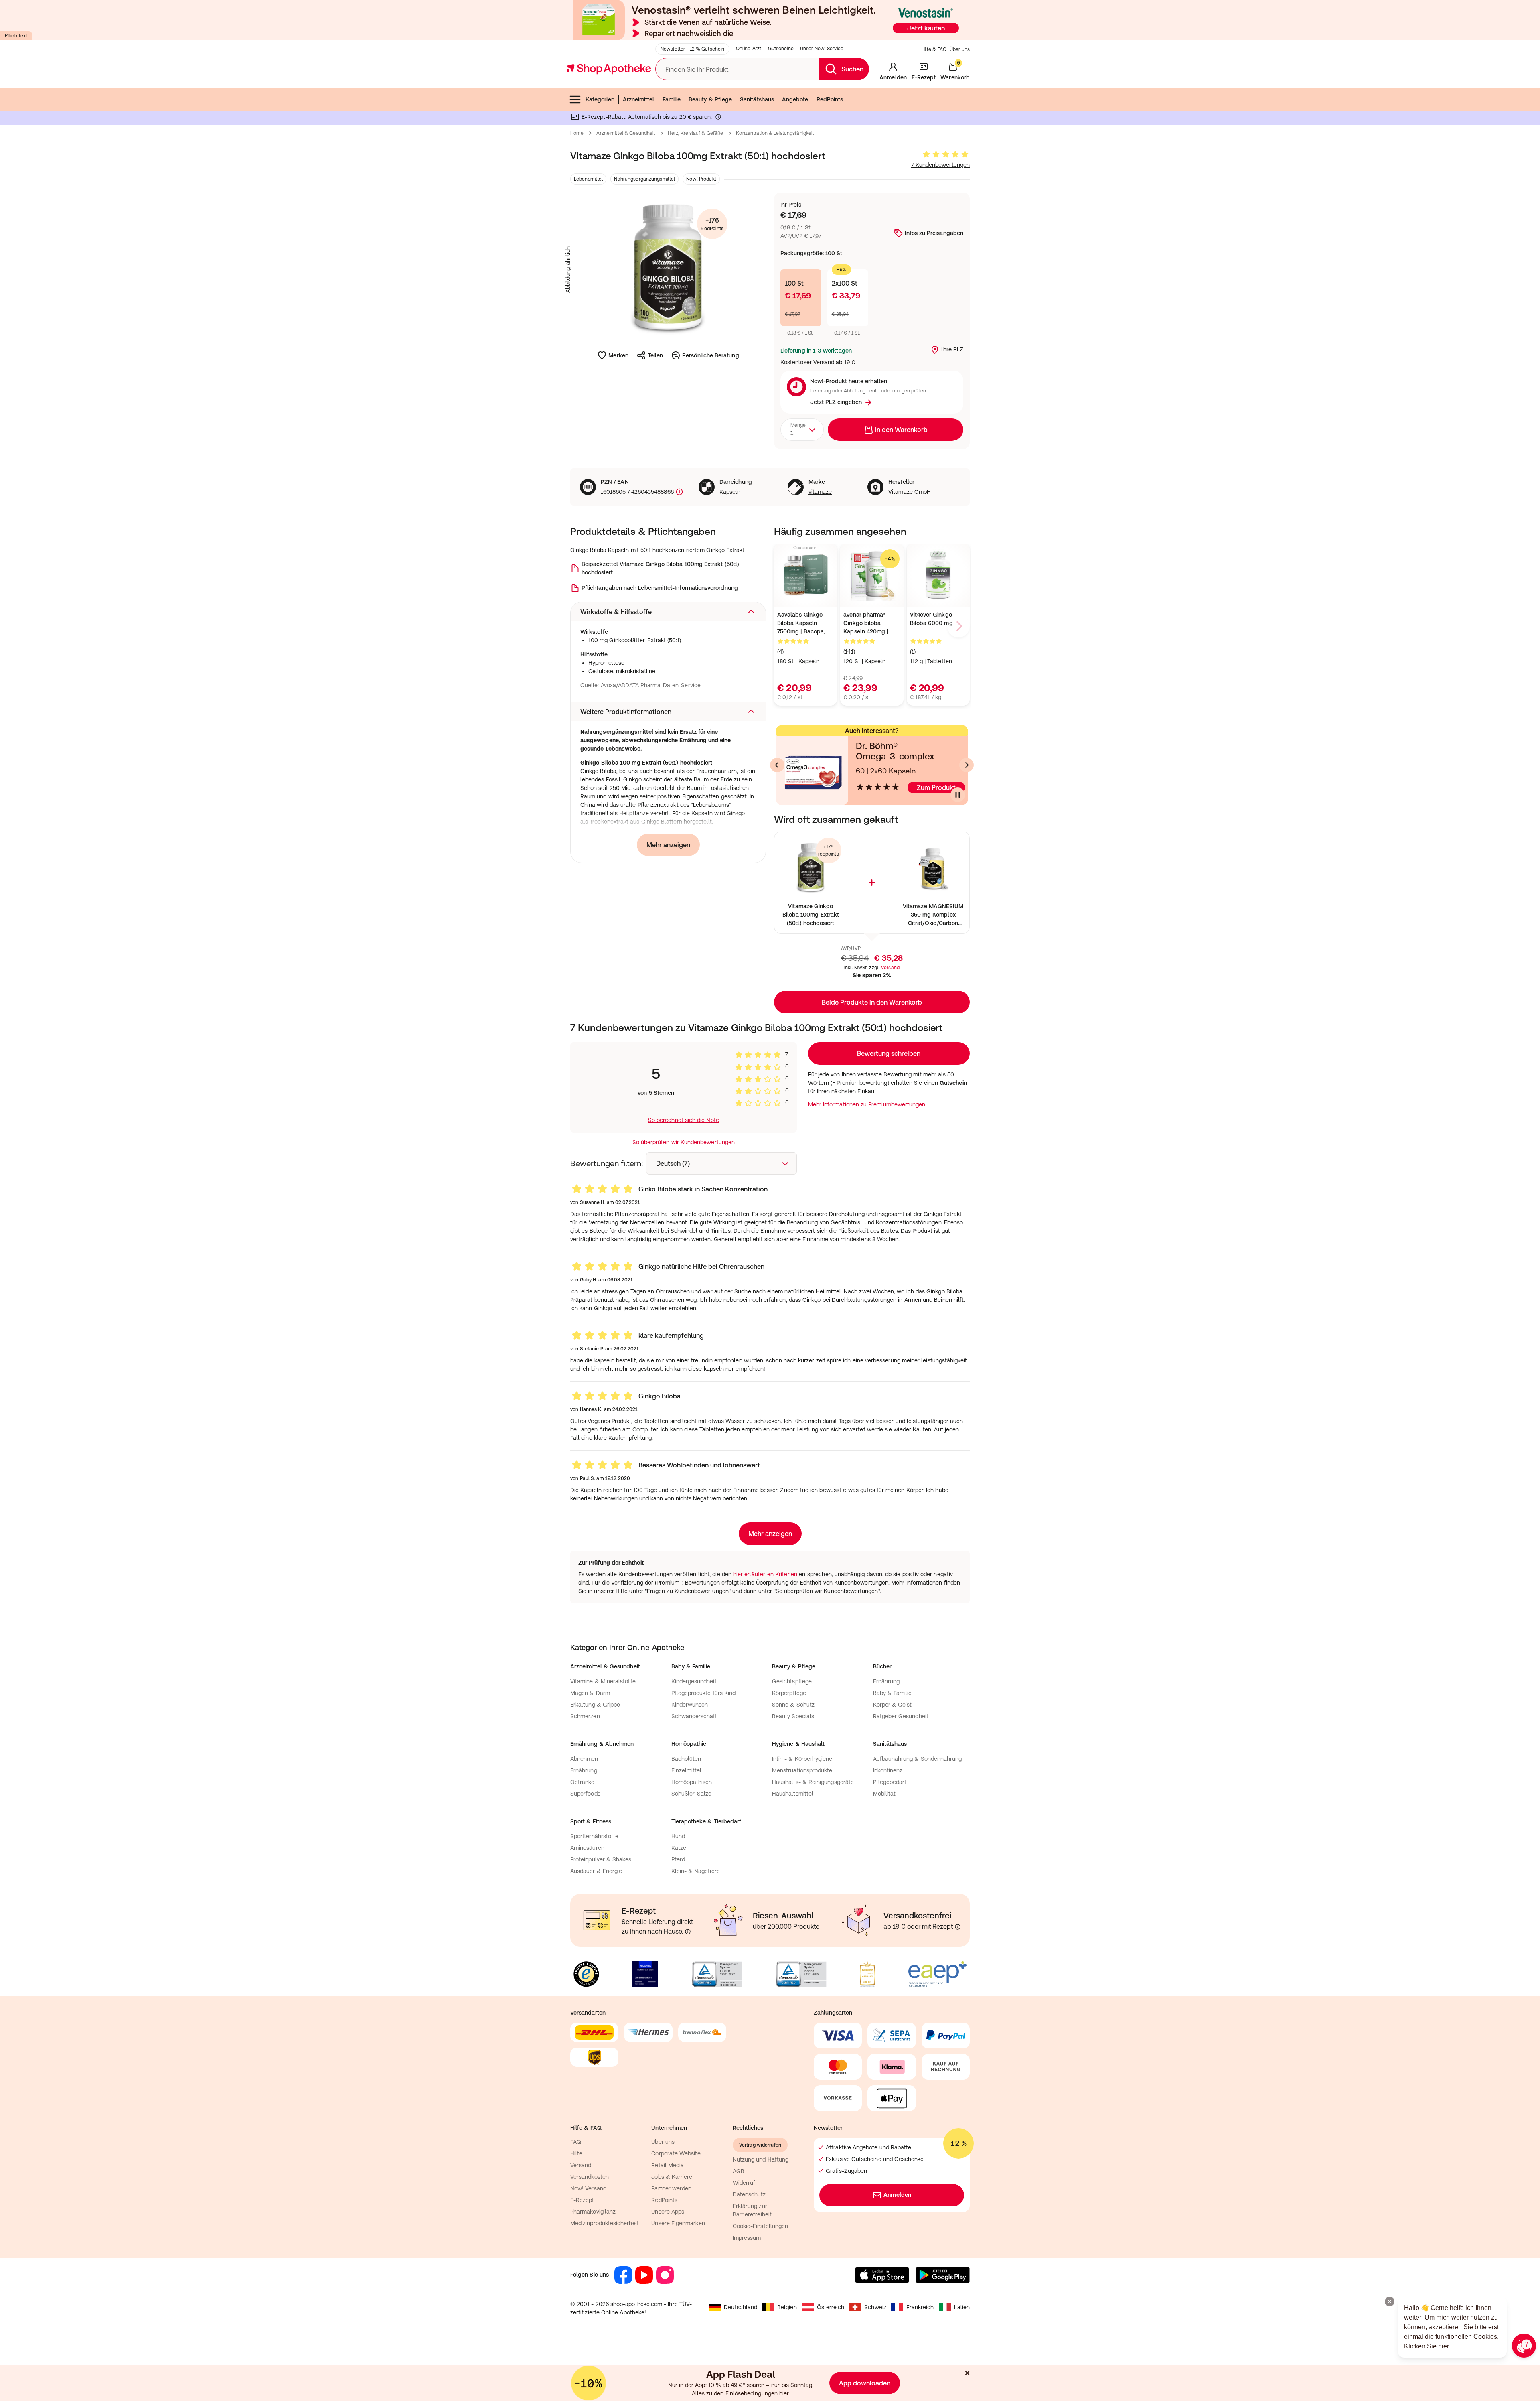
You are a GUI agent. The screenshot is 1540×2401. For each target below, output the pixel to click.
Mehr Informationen (770, 1283)
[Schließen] (887, 1082)
